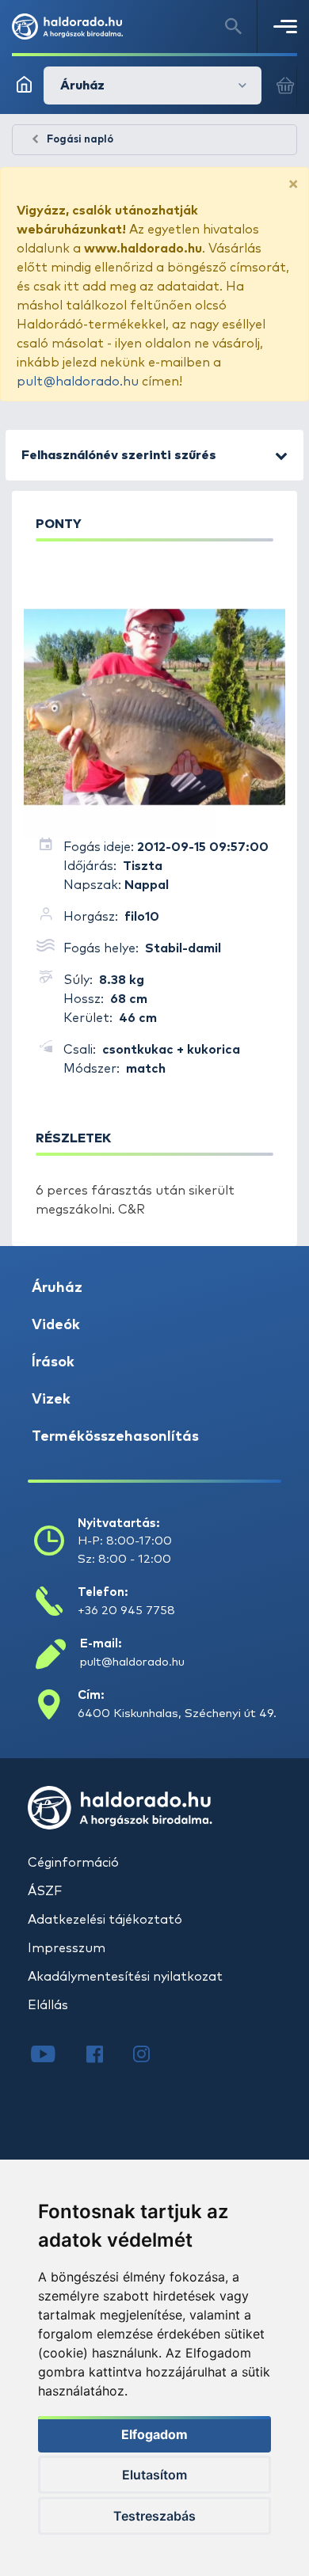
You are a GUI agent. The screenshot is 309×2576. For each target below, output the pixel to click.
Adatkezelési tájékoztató (105, 1920)
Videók (56, 1325)
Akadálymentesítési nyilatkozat (125, 1977)
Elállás (48, 2005)
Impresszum (67, 1948)
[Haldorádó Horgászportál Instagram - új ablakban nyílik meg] (151, 2056)
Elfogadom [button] (154, 2434)
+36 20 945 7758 (126, 1611)
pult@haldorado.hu (78, 382)
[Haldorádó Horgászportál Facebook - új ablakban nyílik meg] (106, 2056)
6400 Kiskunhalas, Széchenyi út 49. (177, 1714)
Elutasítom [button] (154, 2475)
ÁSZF (45, 1891)
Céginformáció (73, 1863)
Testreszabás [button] (154, 2516)
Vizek (51, 1400)
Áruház (57, 1288)
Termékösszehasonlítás (115, 1437)
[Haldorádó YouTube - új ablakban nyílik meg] (55, 2056)
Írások (53, 1362)
